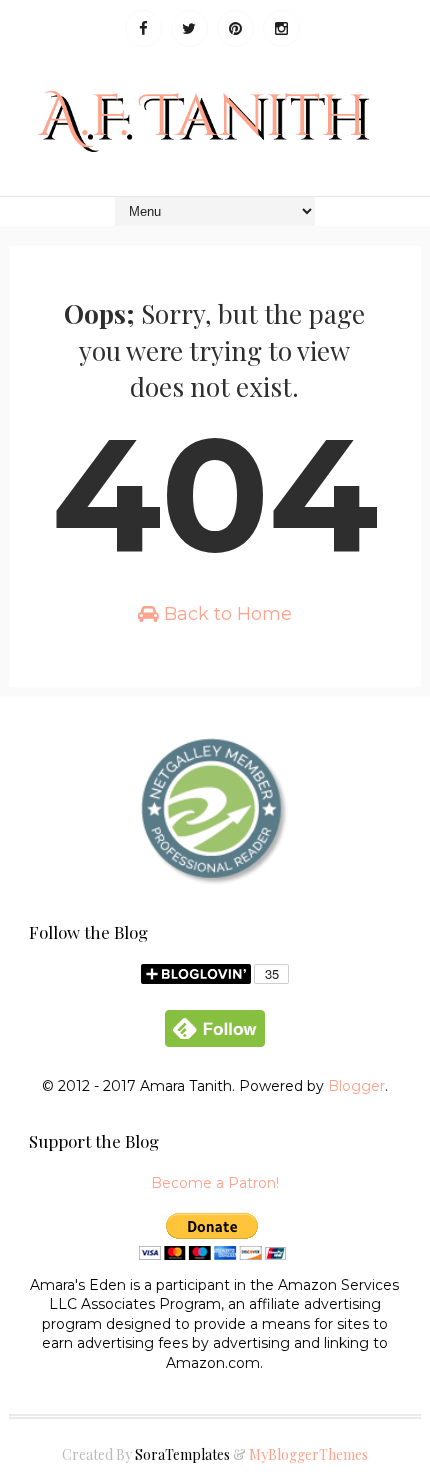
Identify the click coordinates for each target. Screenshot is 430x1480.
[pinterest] (235, 28)
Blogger (356, 1086)
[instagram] (281, 28)
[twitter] (189, 28)
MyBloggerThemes (308, 1454)
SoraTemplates (182, 1454)
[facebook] (143, 28)
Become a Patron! (215, 1183)
